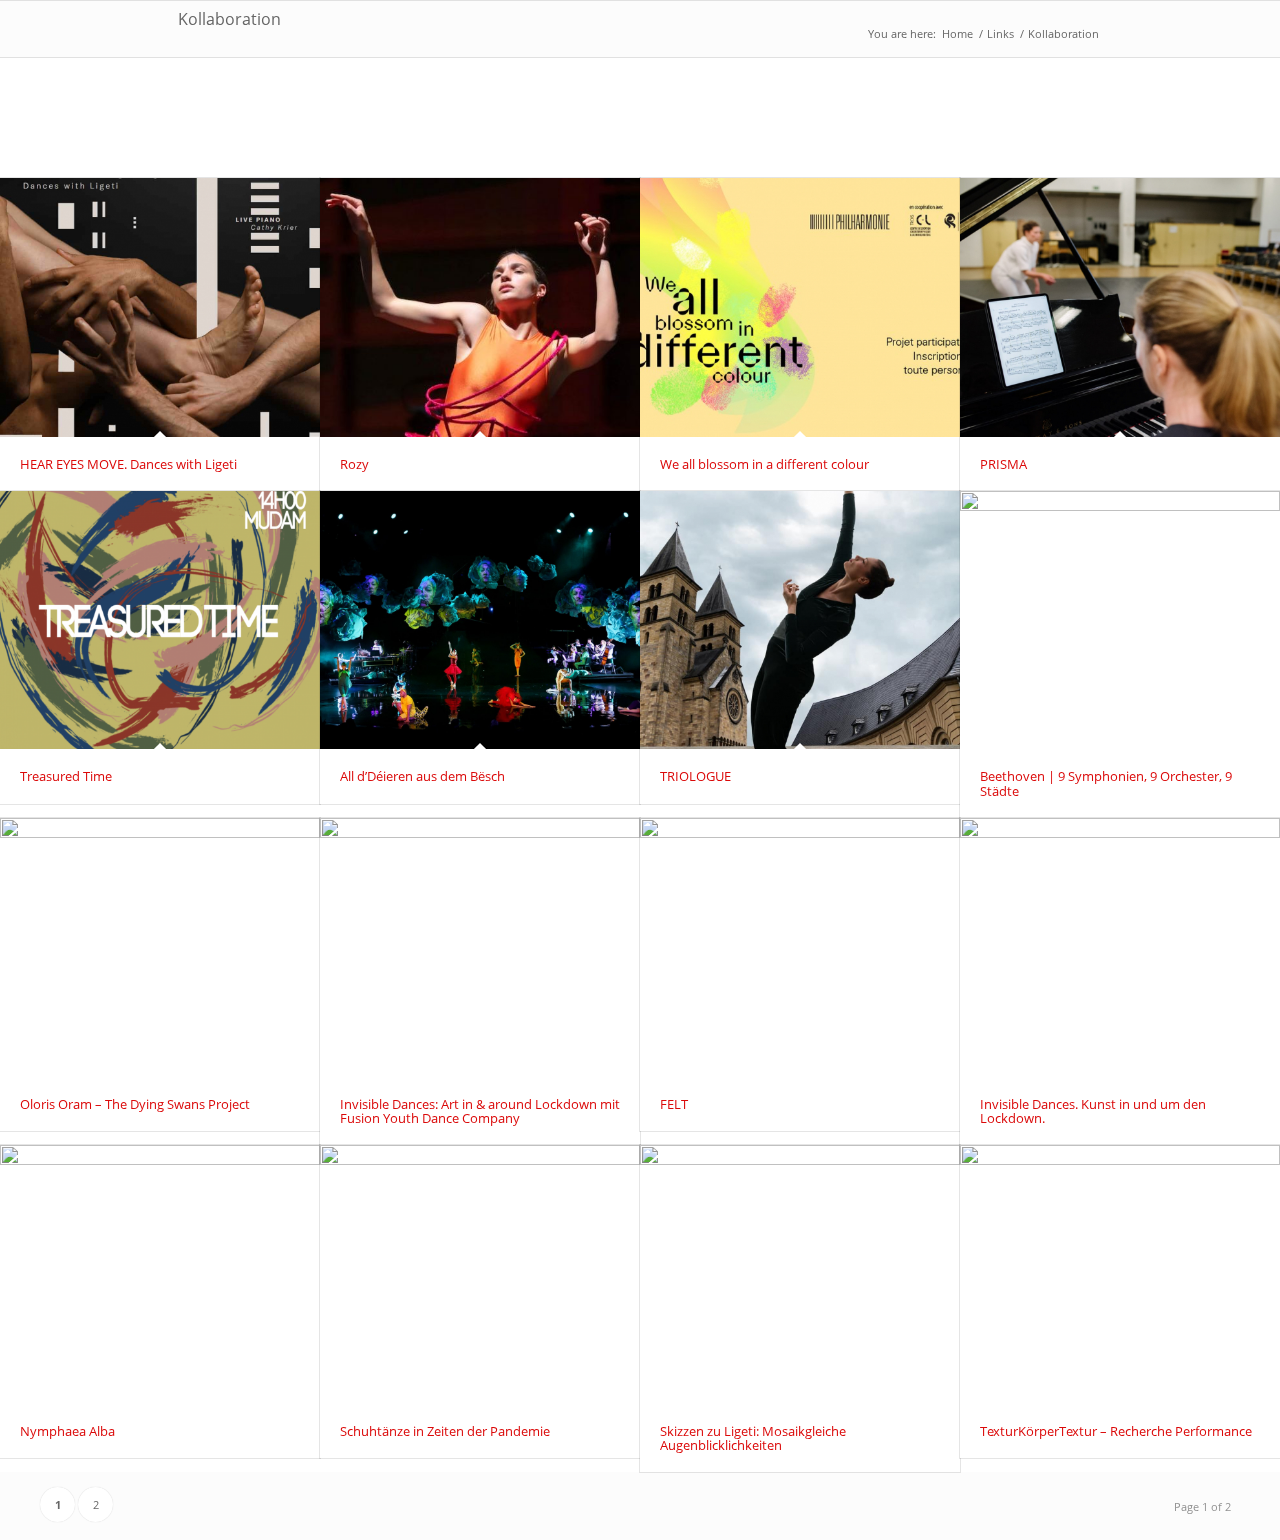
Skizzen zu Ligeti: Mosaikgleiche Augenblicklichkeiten (753, 1438)
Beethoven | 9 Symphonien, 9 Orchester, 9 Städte (1106, 783)
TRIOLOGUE (695, 776)
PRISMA (1003, 464)
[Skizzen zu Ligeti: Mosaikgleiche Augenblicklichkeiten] (800, 1274)
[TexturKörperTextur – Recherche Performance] (1120, 1274)
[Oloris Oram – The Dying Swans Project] (160, 947)
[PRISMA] (1120, 307)
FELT (674, 1104)
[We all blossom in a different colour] (800, 307)
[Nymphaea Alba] (160, 1274)
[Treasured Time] (160, 620)
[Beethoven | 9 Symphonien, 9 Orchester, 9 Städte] (1120, 620)
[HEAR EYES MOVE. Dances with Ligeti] (160, 307)
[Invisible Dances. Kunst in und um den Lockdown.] (1120, 947)
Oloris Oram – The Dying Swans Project (135, 1104)
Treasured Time (66, 776)
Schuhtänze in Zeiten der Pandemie (445, 1431)
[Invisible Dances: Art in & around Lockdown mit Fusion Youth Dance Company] (480, 947)
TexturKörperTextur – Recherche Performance (1116, 1431)
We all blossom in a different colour (764, 464)
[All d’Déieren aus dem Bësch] (480, 620)
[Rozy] (480, 307)
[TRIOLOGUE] (800, 620)
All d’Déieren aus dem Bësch (422, 776)
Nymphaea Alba (67, 1431)
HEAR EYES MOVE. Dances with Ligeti (128, 464)
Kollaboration (229, 19)
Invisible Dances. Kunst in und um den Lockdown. (1093, 1111)
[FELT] (800, 947)
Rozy (354, 464)
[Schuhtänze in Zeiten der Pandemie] (480, 1274)
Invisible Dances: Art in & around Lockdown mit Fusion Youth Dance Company (480, 1111)
